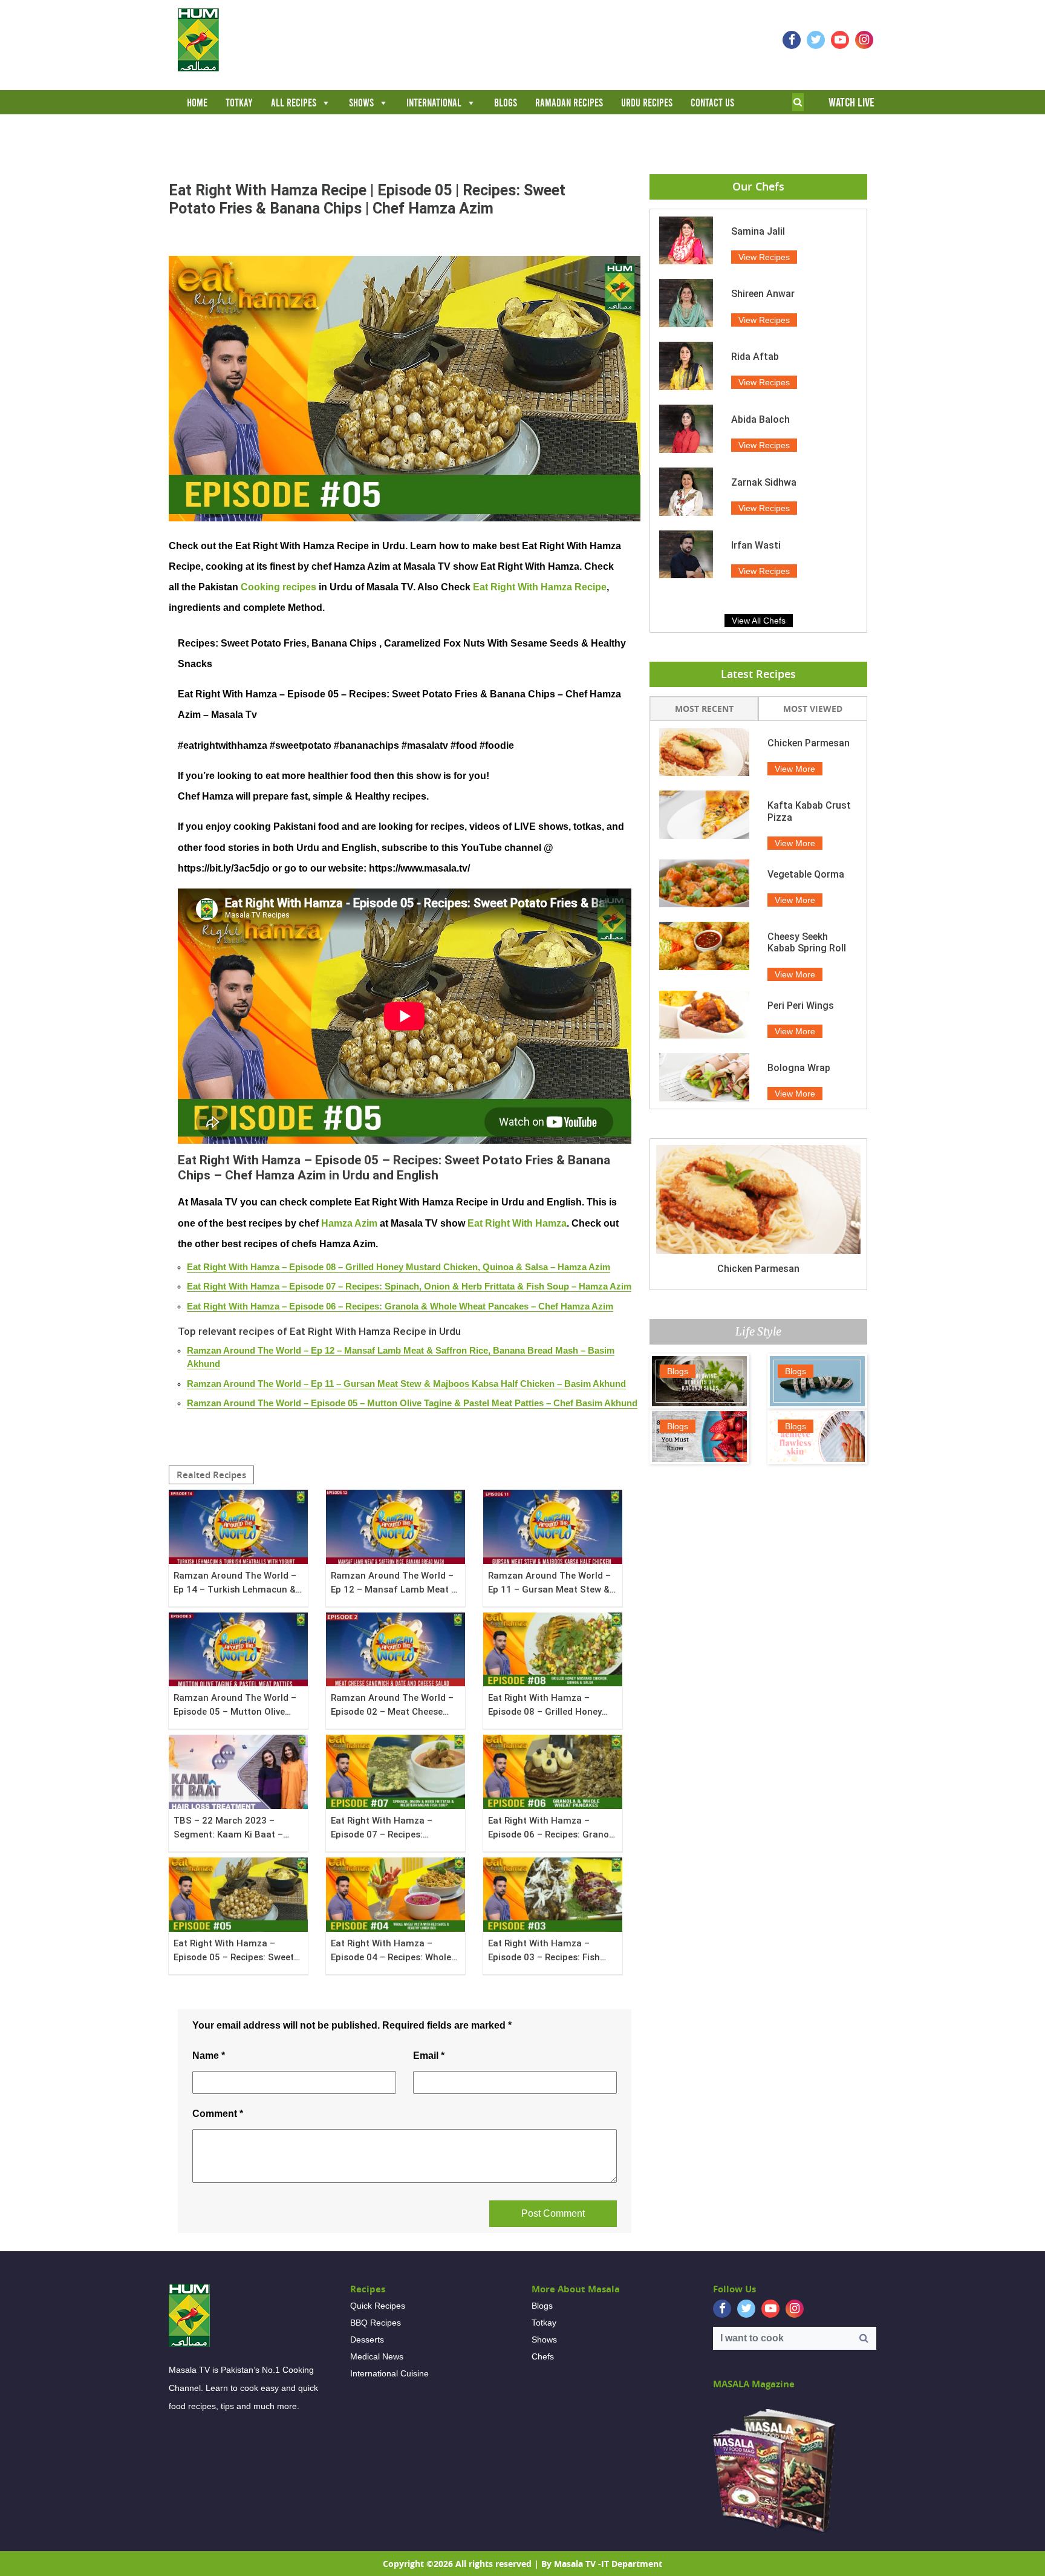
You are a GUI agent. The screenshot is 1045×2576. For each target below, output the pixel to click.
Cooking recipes (278, 587)
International (434, 103)
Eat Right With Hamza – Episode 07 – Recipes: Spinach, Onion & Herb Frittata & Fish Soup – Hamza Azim (409, 1286)
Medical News (377, 2356)
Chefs (543, 2356)
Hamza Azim (349, 1223)
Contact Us (712, 103)
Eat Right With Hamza (517, 1223)
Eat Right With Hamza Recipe (540, 587)
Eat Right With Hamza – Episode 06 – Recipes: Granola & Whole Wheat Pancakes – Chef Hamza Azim (400, 1306)
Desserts (367, 2340)
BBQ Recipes (376, 2323)
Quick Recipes (378, 2306)
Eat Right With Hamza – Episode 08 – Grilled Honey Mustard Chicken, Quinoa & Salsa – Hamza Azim (399, 1267)
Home (197, 103)
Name (209, 2056)
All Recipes (294, 103)
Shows (361, 103)
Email (429, 2056)
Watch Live (851, 102)
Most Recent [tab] (704, 709)
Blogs (506, 103)
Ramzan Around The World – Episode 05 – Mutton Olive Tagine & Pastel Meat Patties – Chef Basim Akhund (412, 1403)
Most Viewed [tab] (813, 709)
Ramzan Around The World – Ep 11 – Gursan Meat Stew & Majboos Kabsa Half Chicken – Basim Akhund (406, 1384)
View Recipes (764, 257)
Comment (218, 2114)
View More (795, 769)
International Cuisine (389, 2373)
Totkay (239, 103)
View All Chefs (759, 621)
